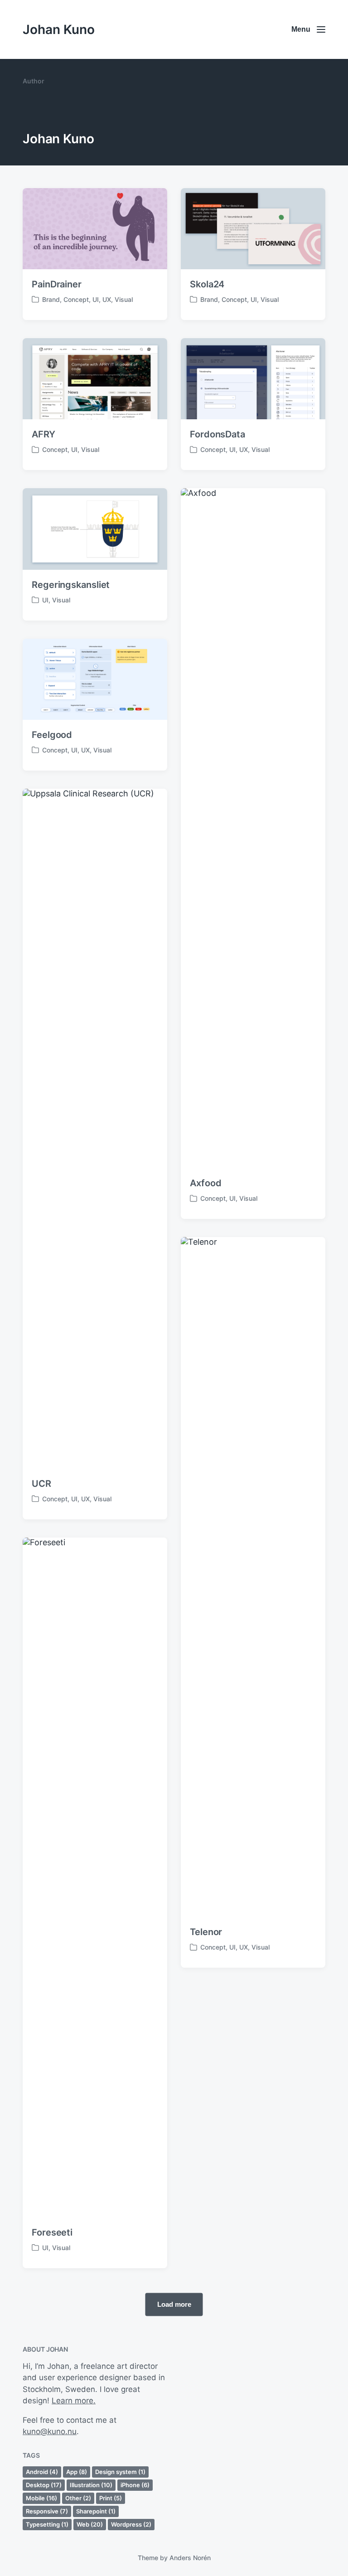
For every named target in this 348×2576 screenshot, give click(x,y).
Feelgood (52, 735)
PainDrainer (57, 284)
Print (111, 2498)
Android (42, 2472)
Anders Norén (190, 2558)
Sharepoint (96, 2511)
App (77, 2472)
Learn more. (74, 2401)
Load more (174, 2304)
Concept (76, 299)
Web (90, 2524)
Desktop (44, 2485)
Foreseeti (52, 2232)
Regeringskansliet (71, 585)
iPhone (135, 2485)
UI (96, 299)
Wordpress (131, 2524)
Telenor (206, 1932)
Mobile (41, 2498)
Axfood (205, 1183)
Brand (51, 299)
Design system (120, 2472)
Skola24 (207, 284)
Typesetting (47, 2524)
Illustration (91, 2485)
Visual (124, 299)
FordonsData (217, 434)
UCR (41, 1484)
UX (107, 299)
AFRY (43, 434)
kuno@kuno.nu (50, 2431)
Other (78, 2498)
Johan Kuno (59, 29)
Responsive (47, 2511)
